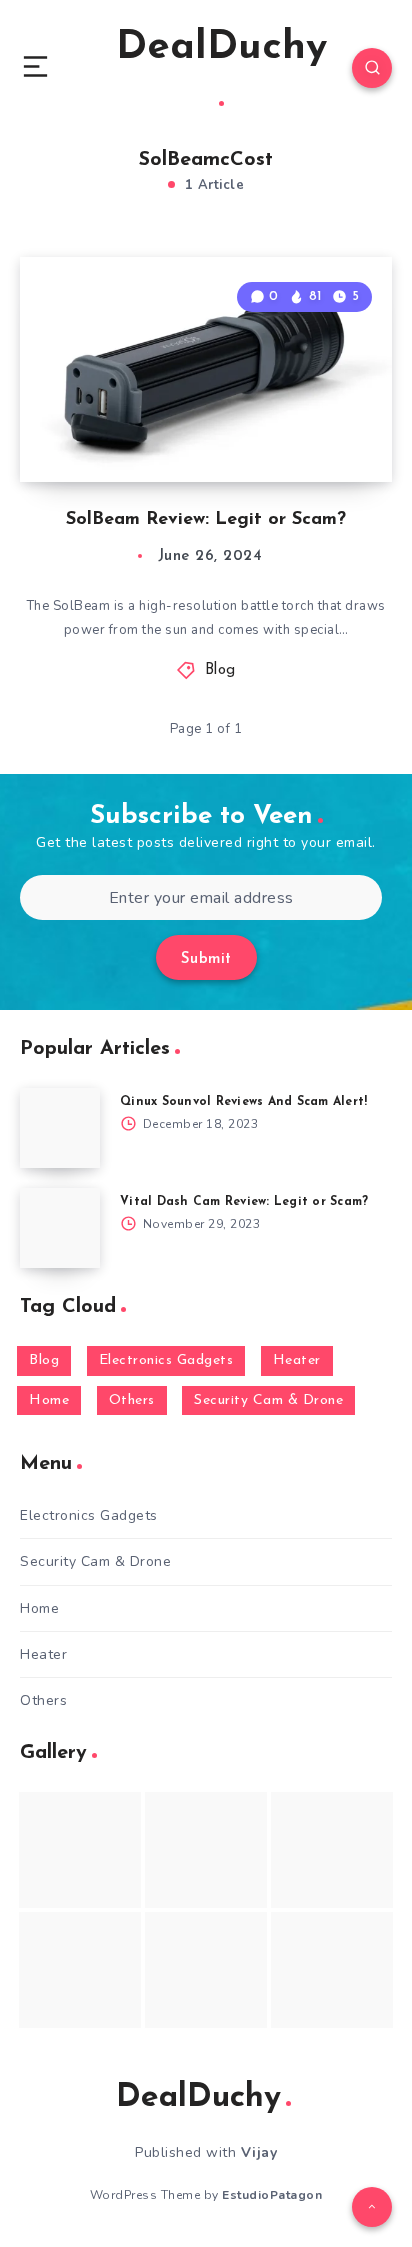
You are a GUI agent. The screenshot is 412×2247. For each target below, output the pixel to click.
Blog (220, 670)
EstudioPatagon (272, 2195)
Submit (206, 959)
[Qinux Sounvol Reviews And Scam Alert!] (60, 1128)
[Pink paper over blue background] (80, 1850)
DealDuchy (221, 48)
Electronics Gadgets (166, 1360)
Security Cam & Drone (268, 1400)
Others (132, 1400)
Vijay (259, 2152)
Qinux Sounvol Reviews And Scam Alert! (243, 1102)
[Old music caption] (332, 1850)
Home (49, 1400)
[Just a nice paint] (206, 1970)
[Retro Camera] (206, 1850)
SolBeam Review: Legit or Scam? (206, 520)
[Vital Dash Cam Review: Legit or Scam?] (60, 1228)
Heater (297, 1360)
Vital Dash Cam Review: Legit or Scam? (244, 1202)
